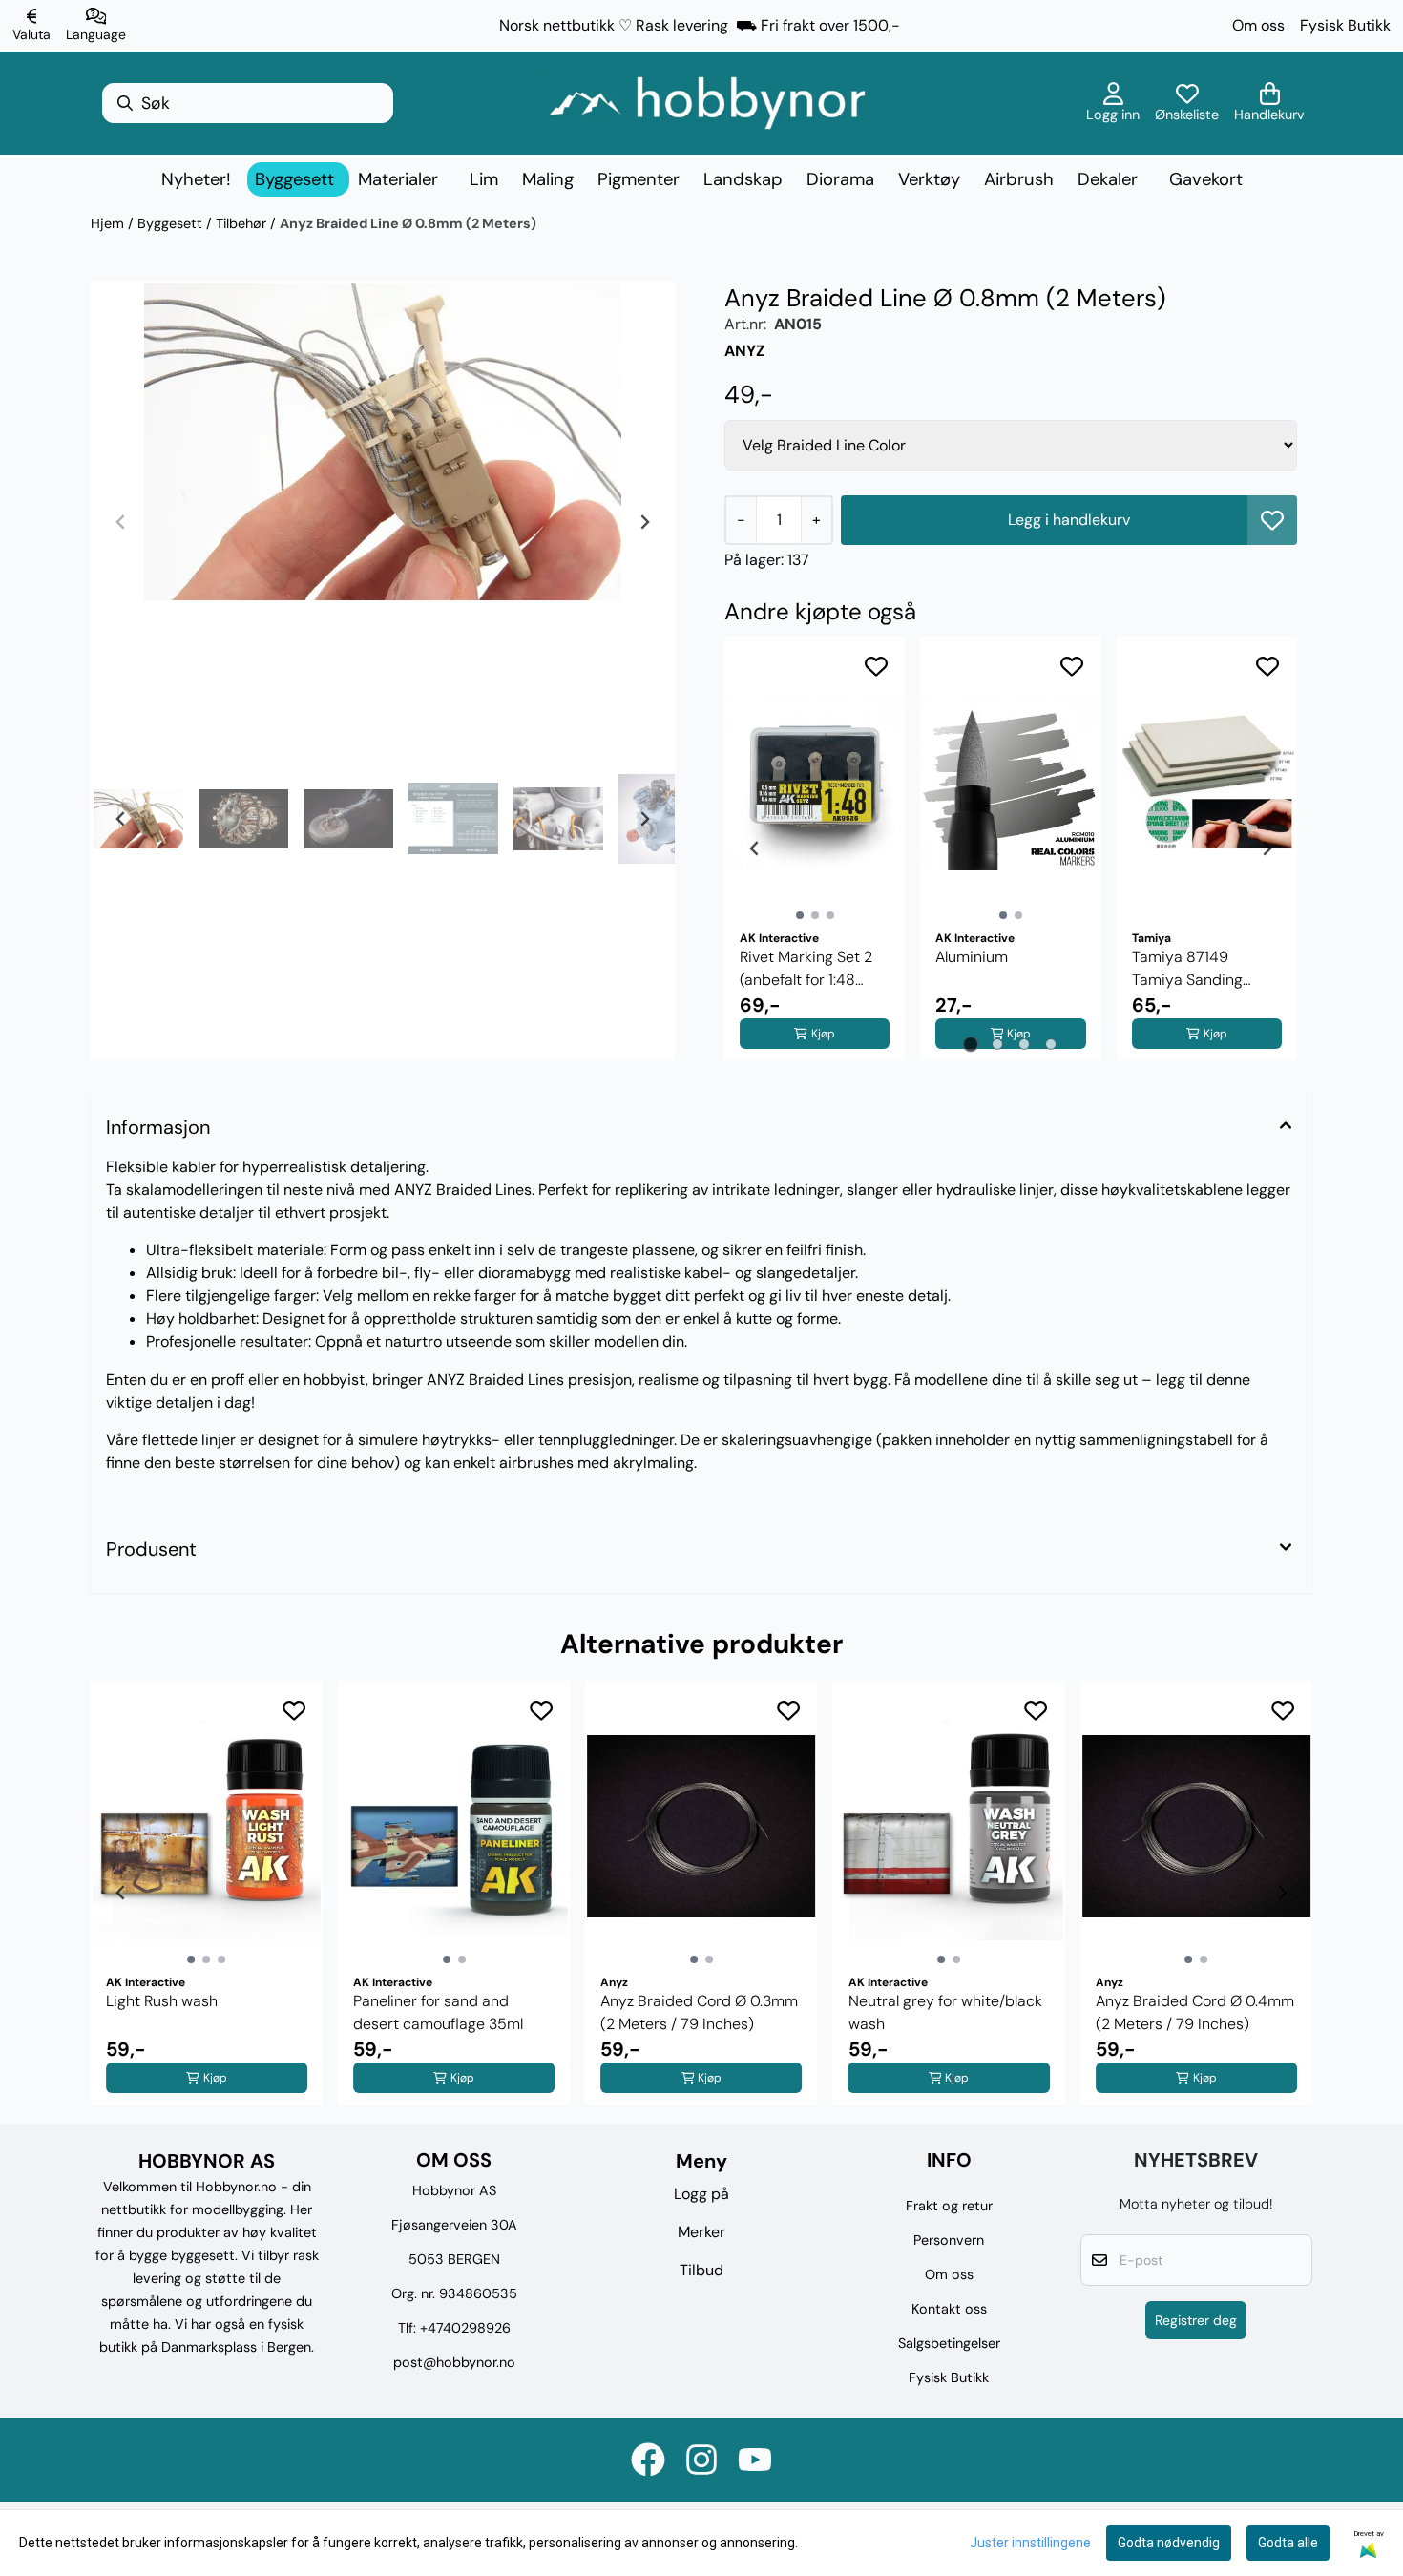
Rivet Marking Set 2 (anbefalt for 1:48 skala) (806, 969)
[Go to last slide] (121, 819)
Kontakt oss (949, 2309)
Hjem (109, 223)
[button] (1272, 520)
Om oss (1258, 25)
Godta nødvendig (1169, 2543)
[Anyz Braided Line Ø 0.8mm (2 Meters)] (383, 442)
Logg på (701, 2194)
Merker (701, 2232)
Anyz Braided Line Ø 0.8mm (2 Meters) (408, 223)
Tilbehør (243, 223)
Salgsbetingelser (949, 2343)
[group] (207, 1893)
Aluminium (972, 957)
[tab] (971, 1045)
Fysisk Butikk (1345, 25)
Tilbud (701, 2270)
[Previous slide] (121, 522)
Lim (484, 179)
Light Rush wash (162, 2001)
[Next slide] (644, 522)
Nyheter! (196, 179)
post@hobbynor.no (454, 2362)
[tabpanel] (815, 848)
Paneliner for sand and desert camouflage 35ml (438, 2012)
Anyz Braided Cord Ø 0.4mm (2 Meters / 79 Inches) (1195, 2012)
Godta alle (1288, 2543)
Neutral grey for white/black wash (945, 2012)
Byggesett (172, 223)
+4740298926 (465, 2328)
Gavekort (1206, 179)
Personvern (949, 2240)
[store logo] (707, 103)
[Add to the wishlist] (876, 666)
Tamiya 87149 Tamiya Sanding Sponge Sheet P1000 (1204, 969)
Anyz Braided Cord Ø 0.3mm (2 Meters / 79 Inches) (699, 2012)
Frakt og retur (949, 2206)
